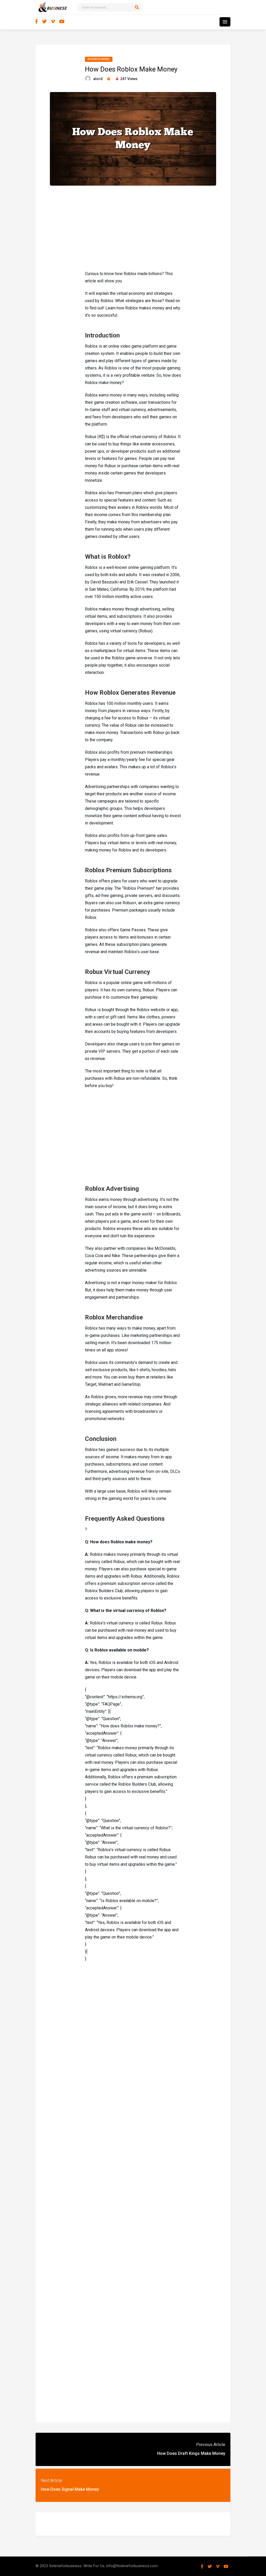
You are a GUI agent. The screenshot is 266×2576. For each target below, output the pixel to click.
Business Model (99, 59)
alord (98, 79)
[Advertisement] (133, 227)
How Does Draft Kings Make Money (191, 2453)
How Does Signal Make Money (70, 2489)
